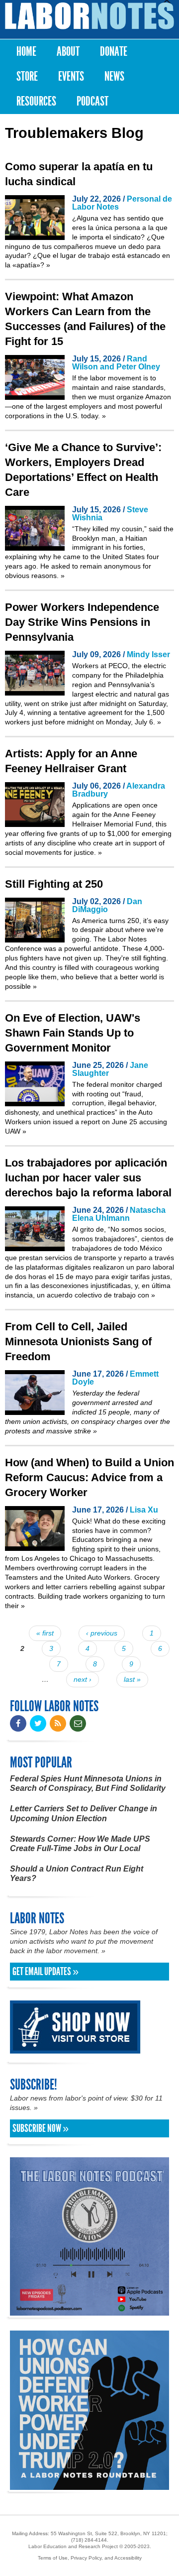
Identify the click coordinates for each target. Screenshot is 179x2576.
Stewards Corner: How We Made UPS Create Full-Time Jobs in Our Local (80, 1844)
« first (45, 1633)
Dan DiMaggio (107, 905)
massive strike (70, 1431)
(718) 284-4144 (89, 2540)
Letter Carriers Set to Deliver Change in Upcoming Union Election (84, 1813)
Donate (114, 52)
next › (83, 1679)
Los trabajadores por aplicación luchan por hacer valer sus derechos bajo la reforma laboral (88, 1178)
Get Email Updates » (45, 1972)
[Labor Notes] (89, 16)
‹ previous (102, 1633)
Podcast (92, 101)
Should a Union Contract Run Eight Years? (77, 1873)
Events (71, 76)
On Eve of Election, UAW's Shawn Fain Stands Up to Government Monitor (73, 1033)
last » (132, 1679)
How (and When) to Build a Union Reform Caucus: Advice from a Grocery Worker (89, 1477)
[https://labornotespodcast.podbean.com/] (89, 2311)
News (114, 76)
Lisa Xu (144, 1510)
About (68, 52)
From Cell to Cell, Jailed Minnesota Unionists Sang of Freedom (78, 1342)
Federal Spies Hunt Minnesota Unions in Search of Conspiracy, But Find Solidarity (88, 1783)
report (90, 1122)
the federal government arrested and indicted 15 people (112, 1403)
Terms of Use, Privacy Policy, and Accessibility (90, 2558)
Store (27, 76)
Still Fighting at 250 (54, 884)
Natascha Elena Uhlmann (119, 1214)
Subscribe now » (41, 2128)
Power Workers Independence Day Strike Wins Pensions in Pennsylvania (82, 622)
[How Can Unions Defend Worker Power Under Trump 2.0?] (89, 2485)
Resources (36, 101)
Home (26, 52)
